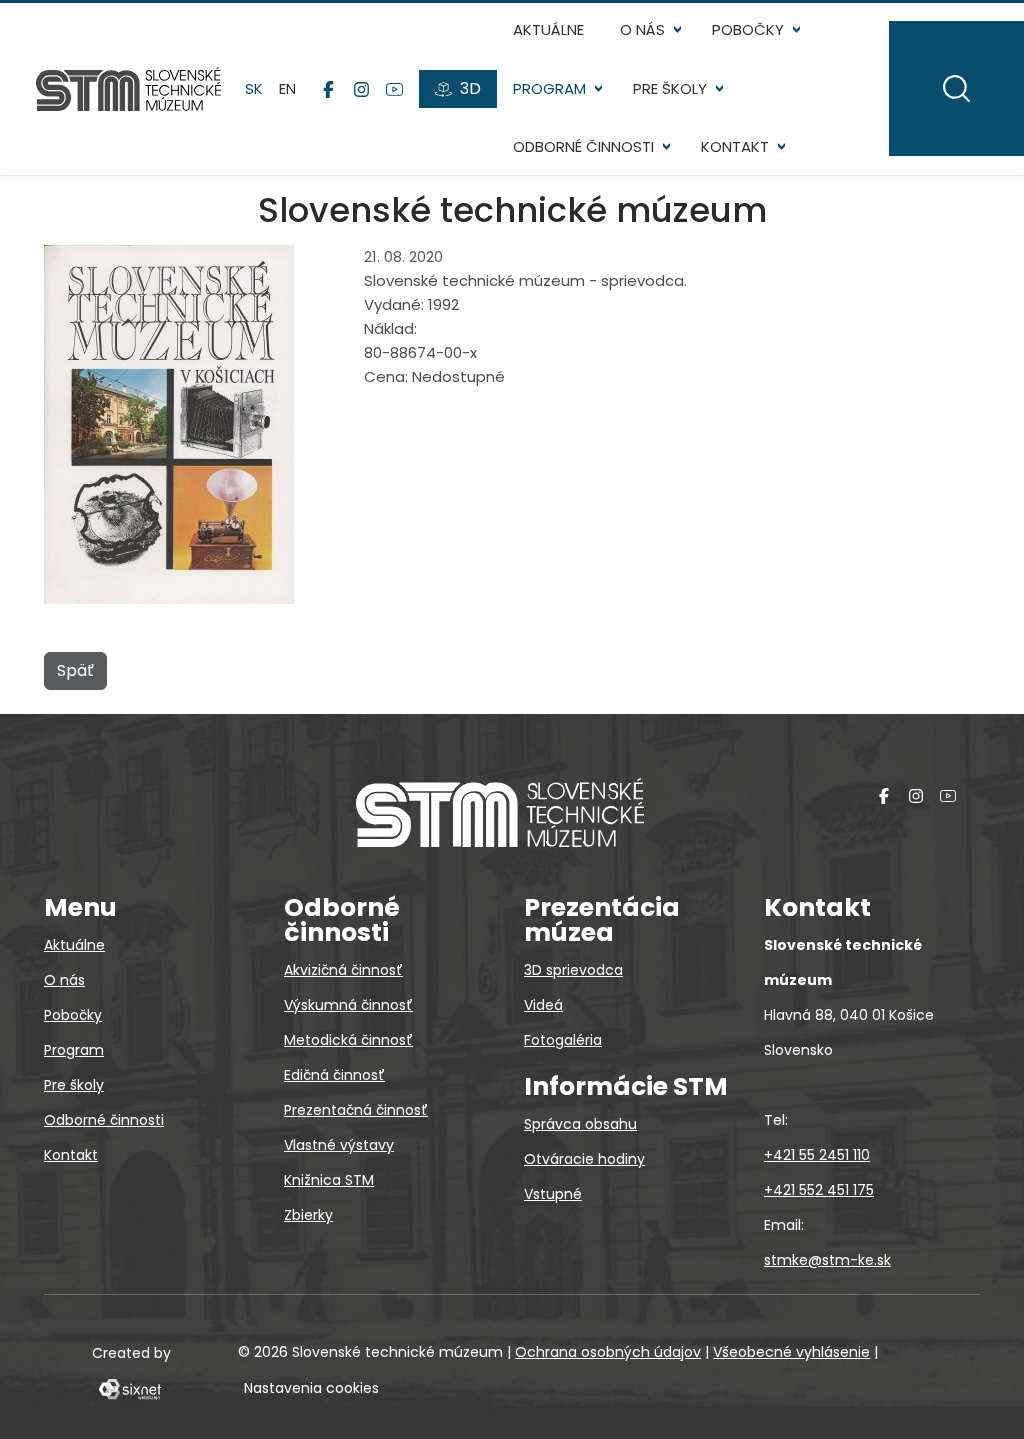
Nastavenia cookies (311, 1388)
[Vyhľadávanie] (956, 88)
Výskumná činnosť (348, 1005)
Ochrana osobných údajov (608, 1352)
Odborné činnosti (583, 146)
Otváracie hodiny (584, 1159)
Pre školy (670, 88)
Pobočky (748, 29)
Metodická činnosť (348, 1040)
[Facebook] (328, 89)
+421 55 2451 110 (817, 1155)
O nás (642, 29)
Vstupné (553, 1194)
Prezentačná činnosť (356, 1110)
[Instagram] (361, 89)
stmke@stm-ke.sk (827, 1260)
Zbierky (308, 1215)
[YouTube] (394, 89)
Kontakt (735, 146)
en (287, 88)
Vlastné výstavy (339, 1145)
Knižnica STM (329, 1180)
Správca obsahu (580, 1124)
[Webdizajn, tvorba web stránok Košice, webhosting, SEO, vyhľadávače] (128, 1388)
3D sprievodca (573, 970)
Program (549, 88)
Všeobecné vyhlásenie (791, 1352)
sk (254, 88)
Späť (75, 670)
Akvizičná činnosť (343, 970)
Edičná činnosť (334, 1075)
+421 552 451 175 (819, 1190)
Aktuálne (548, 29)
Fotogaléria (563, 1040)
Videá (543, 1005)
